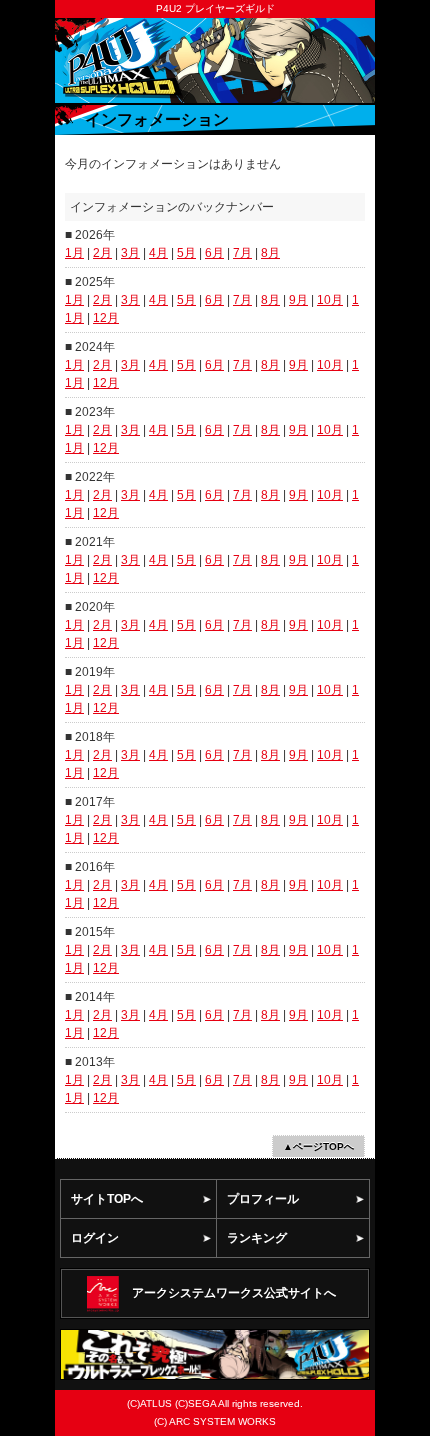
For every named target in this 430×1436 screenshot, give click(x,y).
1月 (74, 253)
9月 (298, 300)
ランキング (257, 1238)
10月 (330, 300)
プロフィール (263, 1199)
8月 (270, 253)
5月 (186, 253)
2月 (102, 253)
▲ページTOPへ (318, 1146)
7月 (242, 253)
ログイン (95, 1238)
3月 (130, 253)
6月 (214, 253)
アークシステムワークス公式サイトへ (234, 1293)
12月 (106, 318)
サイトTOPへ (107, 1199)
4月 (158, 253)
